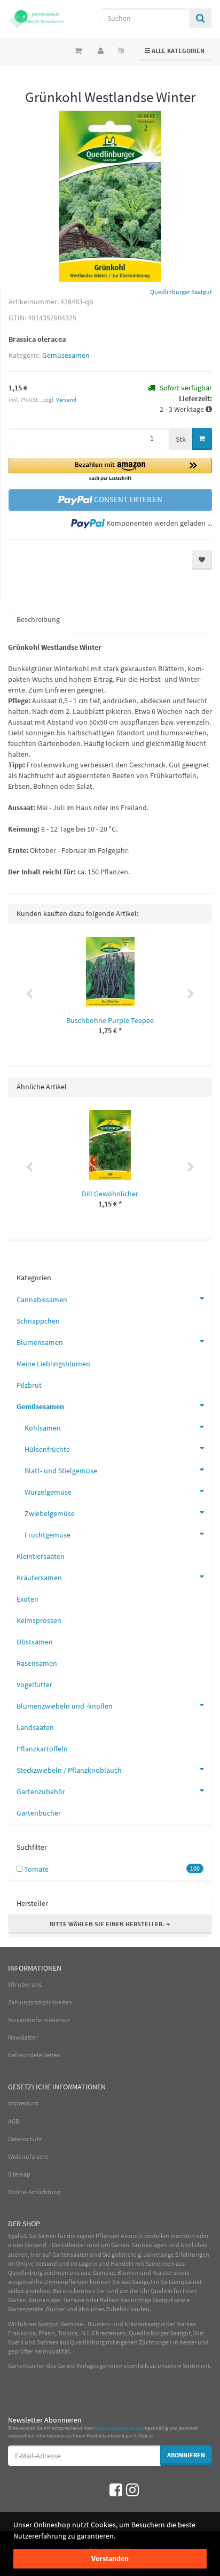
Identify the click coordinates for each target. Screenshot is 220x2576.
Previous (29, 994)
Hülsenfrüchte (47, 1449)
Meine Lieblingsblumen (53, 1364)
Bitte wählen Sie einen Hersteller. (108, 1924)
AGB (14, 2121)
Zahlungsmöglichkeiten (40, 2002)
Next (191, 994)
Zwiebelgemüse (50, 1513)
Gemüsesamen (66, 355)
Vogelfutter (34, 1685)
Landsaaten (35, 1727)
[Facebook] (116, 2490)
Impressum (23, 2103)
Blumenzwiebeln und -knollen (65, 1706)
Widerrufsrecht (28, 2156)
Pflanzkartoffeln (42, 1749)
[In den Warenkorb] (202, 439)
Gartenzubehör (41, 1791)
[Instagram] (132, 2490)
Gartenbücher (39, 1813)
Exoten (27, 1599)
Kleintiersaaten (41, 1556)
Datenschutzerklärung (118, 2428)
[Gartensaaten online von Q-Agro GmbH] (37, 18)
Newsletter (23, 2037)
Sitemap (19, 2174)
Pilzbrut (29, 1385)
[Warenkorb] (78, 51)
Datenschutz (25, 2139)
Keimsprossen (39, 1620)
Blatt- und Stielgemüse (61, 1471)
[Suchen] (201, 18)
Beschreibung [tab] (38, 619)
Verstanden (110, 2558)
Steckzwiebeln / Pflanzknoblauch (69, 1770)
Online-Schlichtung (34, 2192)
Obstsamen (35, 1642)
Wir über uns (25, 1984)
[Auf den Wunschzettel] (202, 560)
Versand (66, 399)
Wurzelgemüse (48, 1492)
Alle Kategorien (175, 50)
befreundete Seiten (34, 2055)
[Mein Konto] (101, 51)
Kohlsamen (43, 1428)
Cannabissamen (42, 1299)
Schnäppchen (38, 1321)
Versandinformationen (39, 2020)
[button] (110, 470)
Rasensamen (37, 1663)
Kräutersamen (39, 1578)
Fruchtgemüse (48, 1535)
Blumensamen (40, 1342)
